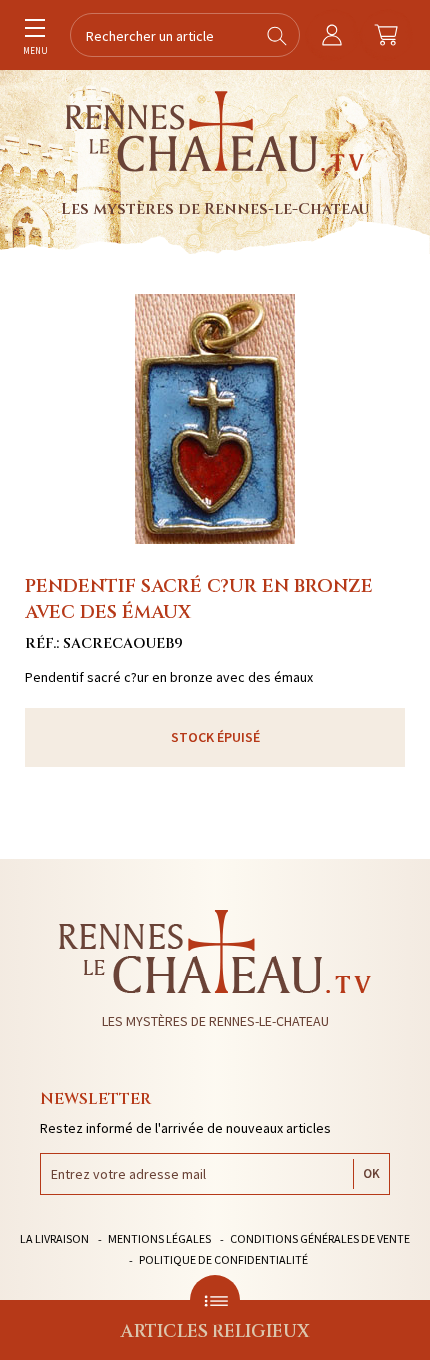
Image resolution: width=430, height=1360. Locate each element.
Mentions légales (159, 1238)
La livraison (54, 1238)
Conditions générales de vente (320, 1238)
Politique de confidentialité (223, 1259)
